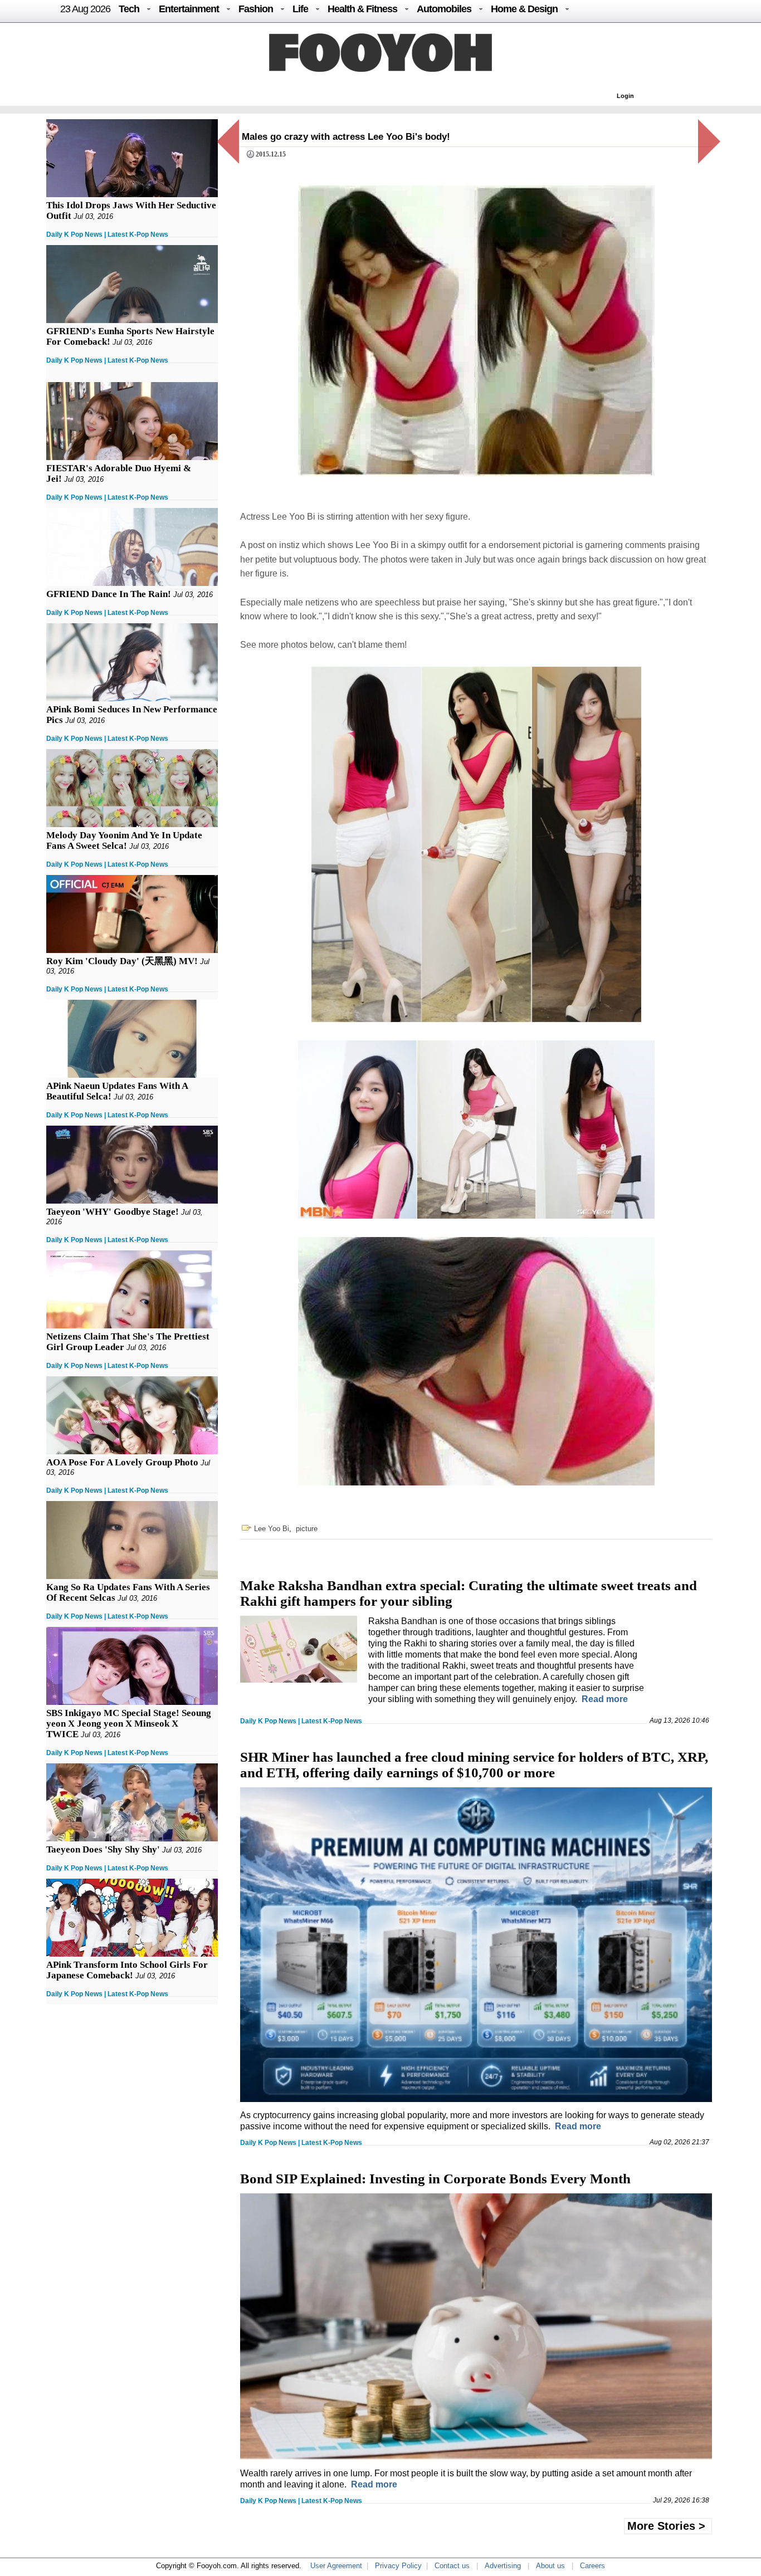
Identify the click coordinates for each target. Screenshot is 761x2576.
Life (300, 9)
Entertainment (189, 9)
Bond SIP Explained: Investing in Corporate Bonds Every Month (435, 2179)
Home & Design (524, 9)
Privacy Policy (398, 2566)
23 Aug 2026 (85, 9)
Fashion (256, 9)
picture (307, 1529)
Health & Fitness (362, 9)
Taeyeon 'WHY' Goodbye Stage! (113, 1212)
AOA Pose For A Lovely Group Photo (122, 1462)
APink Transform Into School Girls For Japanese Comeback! (127, 1970)
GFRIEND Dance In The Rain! (109, 594)
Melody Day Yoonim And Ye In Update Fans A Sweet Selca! (124, 840)
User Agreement (336, 2566)
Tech (129, 9)
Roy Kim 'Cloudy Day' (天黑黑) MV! (122, 961)
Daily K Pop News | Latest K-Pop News (107, 234)
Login (625, 96)
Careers (592, 2566)
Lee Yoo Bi (272, 1529)
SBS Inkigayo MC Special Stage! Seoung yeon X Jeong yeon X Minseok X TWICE (129, 1724)
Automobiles (444, 9)
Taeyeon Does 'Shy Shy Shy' (103, 1849)
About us (550, 2566)
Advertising (503, 2566)
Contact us (452, 2566)
